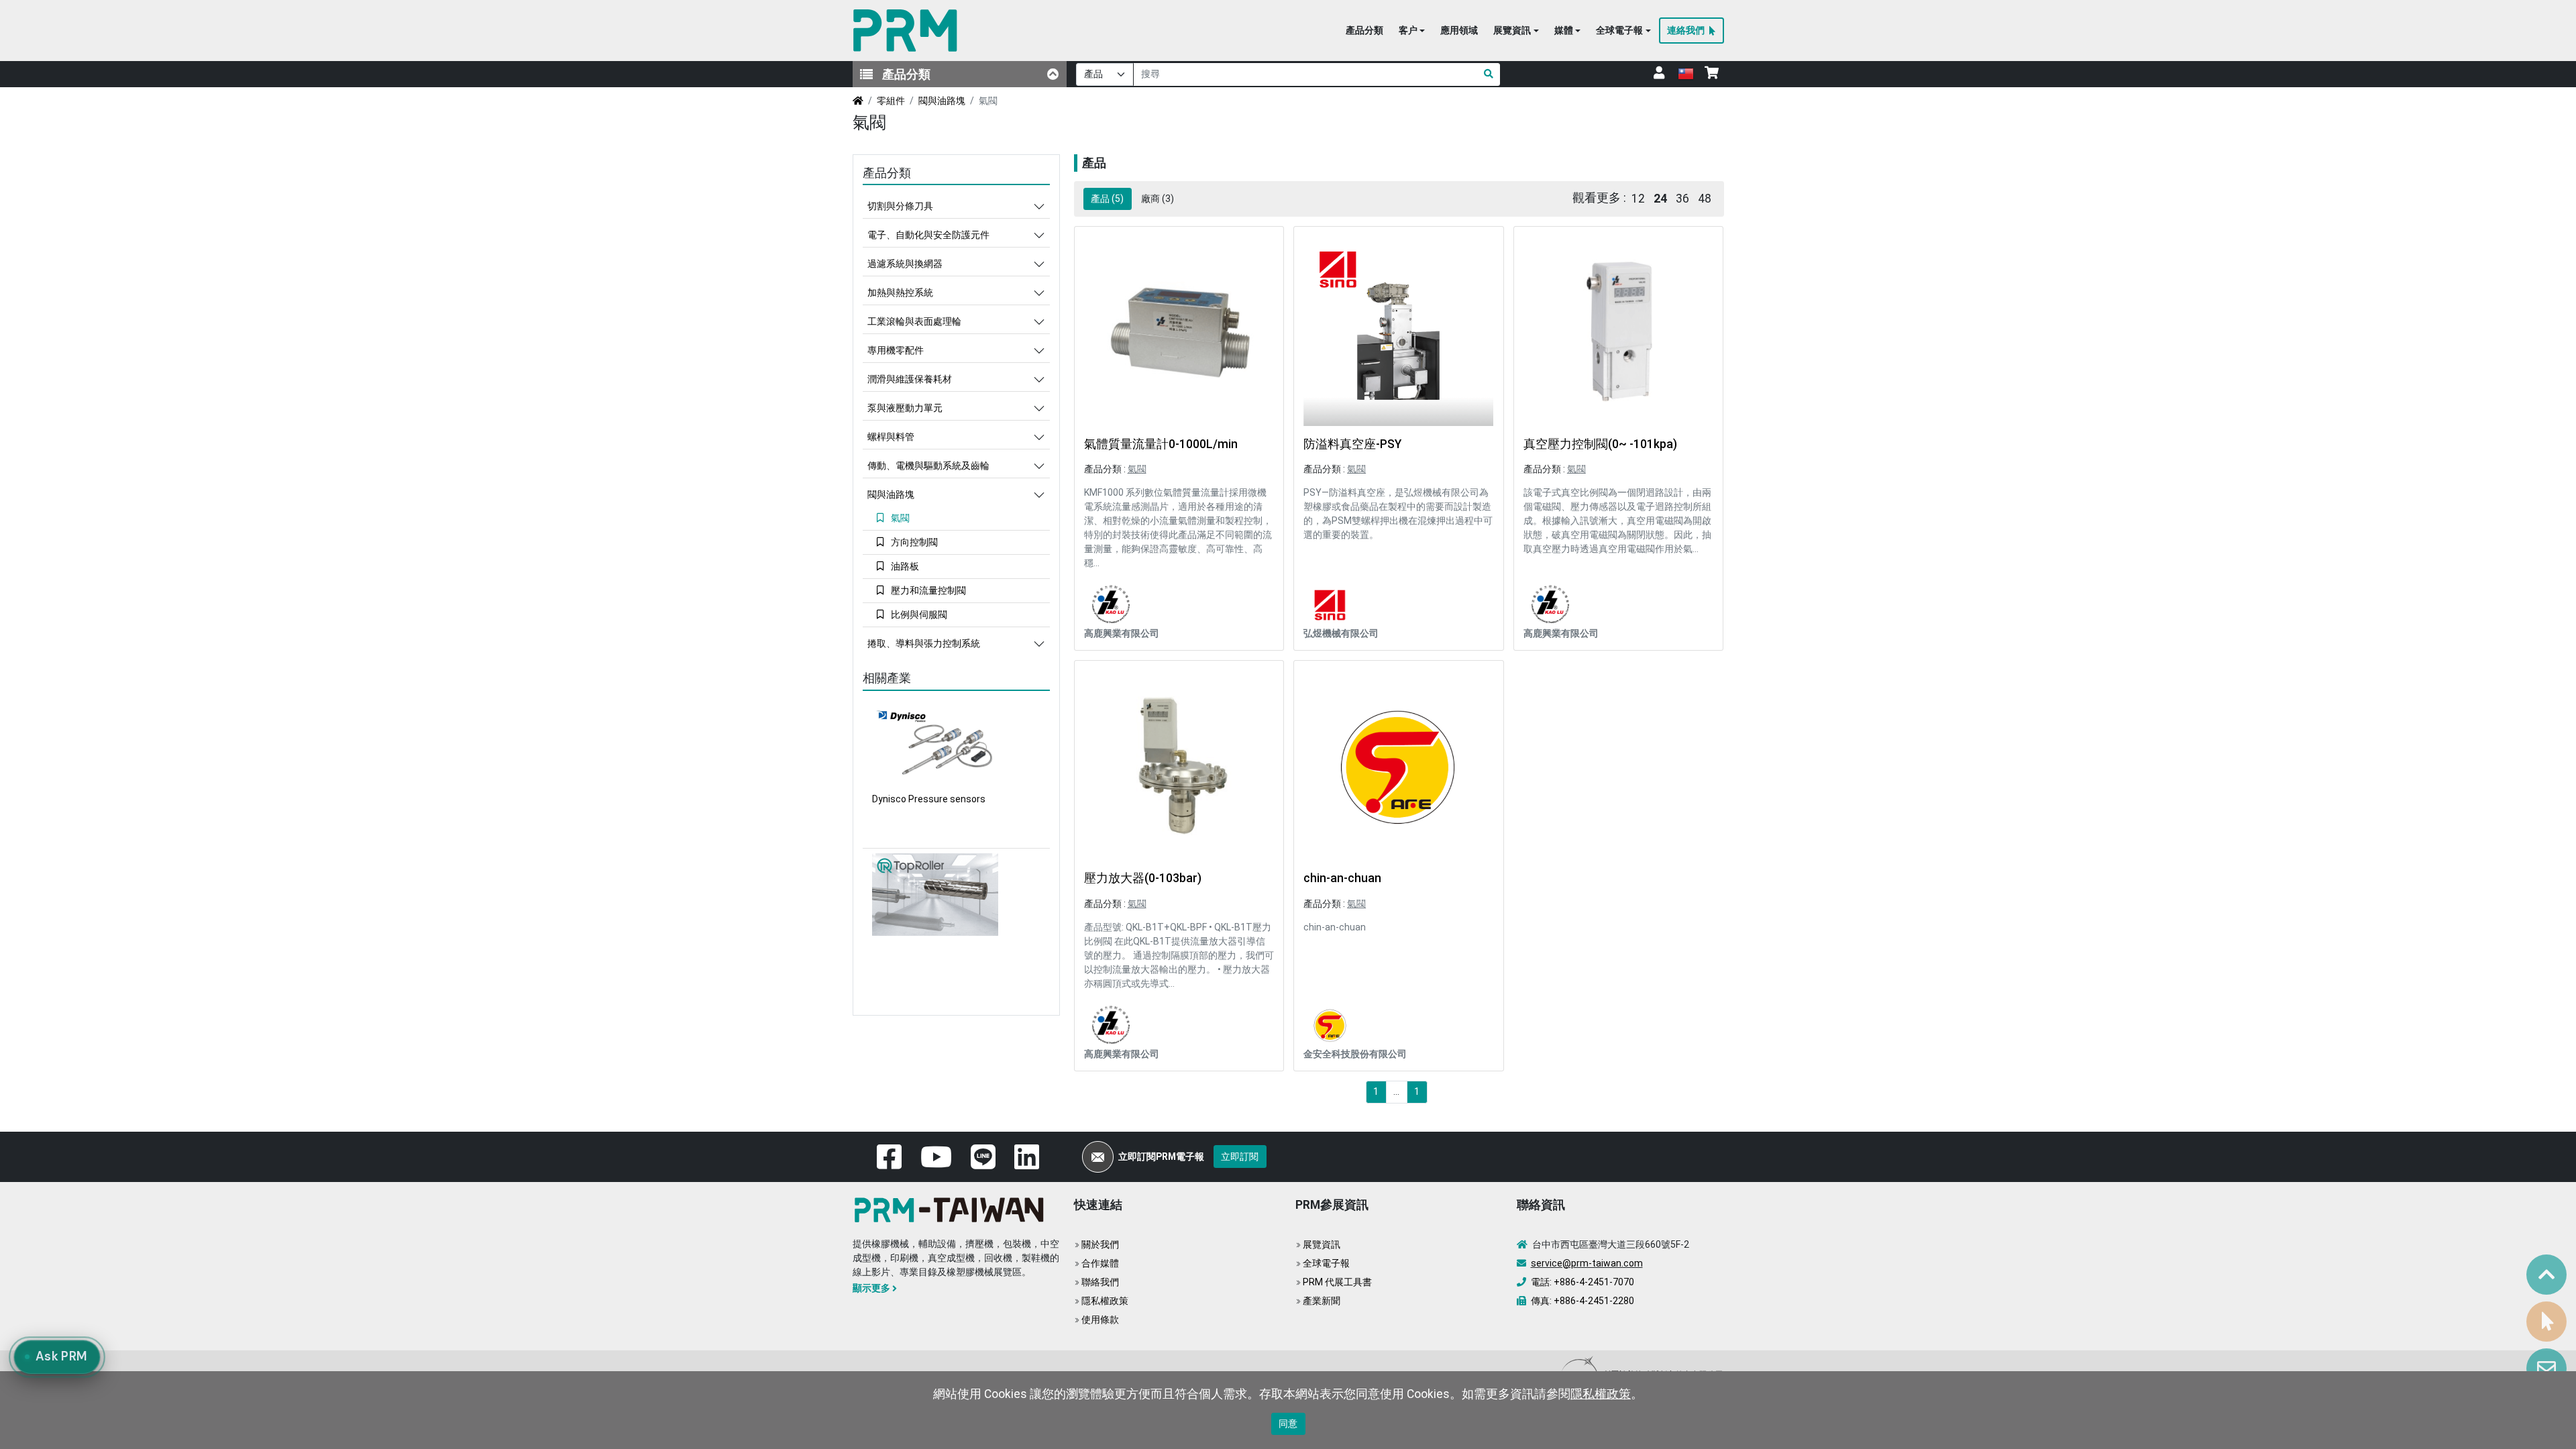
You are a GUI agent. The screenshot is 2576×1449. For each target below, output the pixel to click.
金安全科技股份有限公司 (1355, 1054)
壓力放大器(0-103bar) (1143, 878)
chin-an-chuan (1342, 878)
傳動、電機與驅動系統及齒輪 (928, 466)
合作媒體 (1100, 1263)
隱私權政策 (1105, 1301)
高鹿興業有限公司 (1122, 633)
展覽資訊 (1322, 1244)
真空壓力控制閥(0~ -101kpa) (1600, 444)
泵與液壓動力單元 (905, 408)
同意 (1288, 1424)
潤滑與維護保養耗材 (910, 379)
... (1396, 1091)
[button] (1412, 31)
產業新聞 (1322, 1301)
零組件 (891, 101)
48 (1705, 199)
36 (1682, 199)
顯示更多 (871, 1288)
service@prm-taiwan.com (1587, 1263)
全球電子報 (1326, 1263)
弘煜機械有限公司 (1341, 633)
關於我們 (1100, 1244)
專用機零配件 (896, 350)
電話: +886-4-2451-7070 (1582, 1282)
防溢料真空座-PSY (1352, 444)
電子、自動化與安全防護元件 (928, 235)
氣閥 (1137, 469)
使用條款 (1100, 1320)
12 (1638, 199)
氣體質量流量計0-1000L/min (1161, 444)
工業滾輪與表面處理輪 (914, 321)
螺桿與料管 (891, 437)
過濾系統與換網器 (905, 264)
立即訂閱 (1240, 1157)
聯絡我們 (1100, 1282)
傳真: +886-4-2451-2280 (1582, 1301)
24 (1660, 199)
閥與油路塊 (942, 101)
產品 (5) (1107, 199)
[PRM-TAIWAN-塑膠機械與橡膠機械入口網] (908, 31)
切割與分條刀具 (900, 206)
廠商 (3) (1158, 199)
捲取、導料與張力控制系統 (924, 643)
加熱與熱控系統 (900, 292)
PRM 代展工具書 (1337, 1282)
